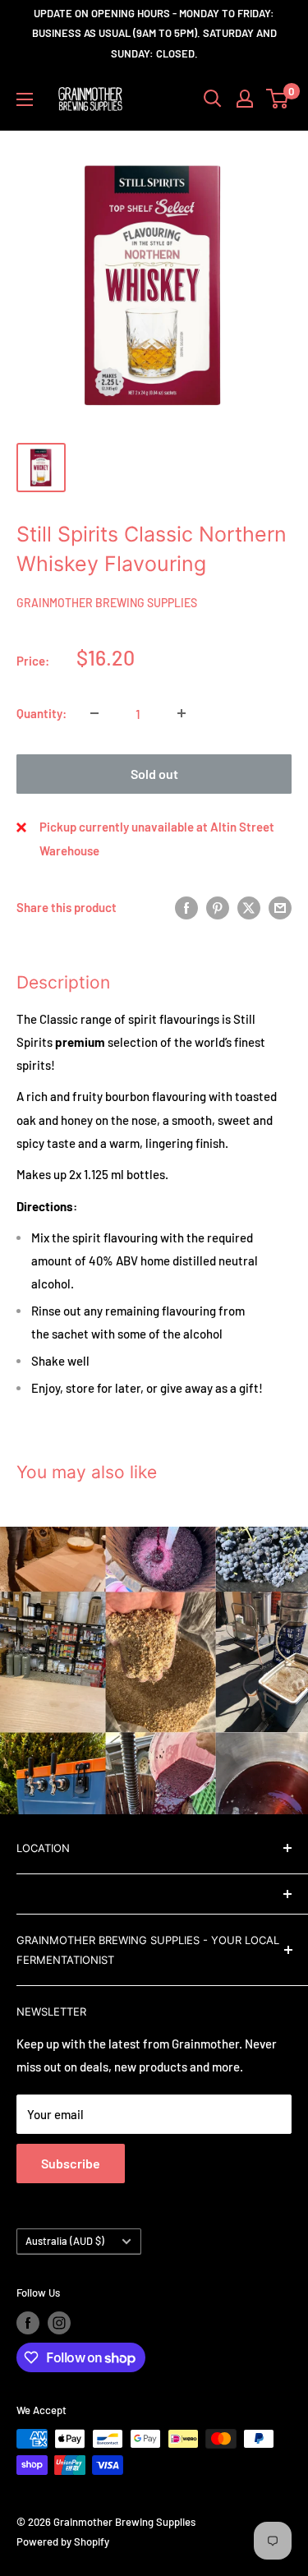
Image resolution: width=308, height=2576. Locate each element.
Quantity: (41, 713)
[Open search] (213, 99)
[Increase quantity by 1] (182, 713)
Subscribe (71, 2163)
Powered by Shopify (63, 2541)
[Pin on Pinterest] (218, 907)
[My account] (245, 99)
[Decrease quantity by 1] (94, 713)
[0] (278, 99)
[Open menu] (25, 99)
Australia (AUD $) (65, 2241)
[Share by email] (280, 907)
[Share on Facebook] (186, 907)
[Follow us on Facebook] (28, 2323)
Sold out (154, 774)
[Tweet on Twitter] (249, 907)
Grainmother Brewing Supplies (107, 603)
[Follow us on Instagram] (59, 2323)
